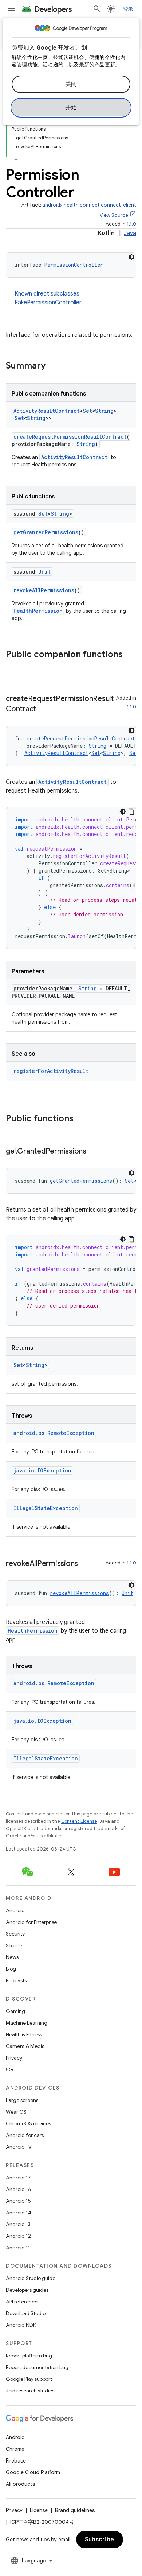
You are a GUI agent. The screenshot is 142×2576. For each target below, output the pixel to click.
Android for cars (25, 2135)
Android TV (19, 2147)
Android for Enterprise (31, 1922)
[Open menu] (12, 9)
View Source (114, 215)
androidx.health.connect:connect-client (89, 205)
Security (15, 1934)
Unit (44, 572)
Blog (11, 1969)
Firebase (16, 2461)
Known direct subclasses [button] (48, 298)
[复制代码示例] (131, 812)
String (104, 411)
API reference (22, 2302)
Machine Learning (27, 2023)
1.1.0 (131, 224)
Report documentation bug (37, 2367)
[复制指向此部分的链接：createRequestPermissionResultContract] (43, 709)
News (12, 1957)
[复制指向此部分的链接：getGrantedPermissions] (94, 1152)
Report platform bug (29, 2356)
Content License (79, 1821)
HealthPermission (38, 611)
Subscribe (100, 2540)
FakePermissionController (48, 303)
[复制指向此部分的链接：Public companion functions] (13, 667)
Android (15, 1910)
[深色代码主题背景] (131, 257)
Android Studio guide (31, 2278)
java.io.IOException (42, 1470)
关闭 (71, 84)
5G (9, 2069)
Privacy (14, 2058)
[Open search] (97, 9)
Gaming (15, 2011)
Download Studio (26, 2313)
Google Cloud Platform (33, 2472)
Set (87, 411)
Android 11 (18, 2248)
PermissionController (74, 265)
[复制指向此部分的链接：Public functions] (81, 1119)
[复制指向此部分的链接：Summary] (53, 366)
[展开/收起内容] (16, 155)
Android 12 (18, 2236)
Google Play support (29, 2379)
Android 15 (18, 2201)
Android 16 (19, 2189)
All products (20, 2484)
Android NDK (21, 2325)
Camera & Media (25, 2046)
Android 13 (18, 2224)
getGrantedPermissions (46, 532)
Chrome (15, 2449)
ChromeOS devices (28, 2123)
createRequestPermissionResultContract (70, 437)
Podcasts (16, 1980)
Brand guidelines (75, 2510)
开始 (71, 108)
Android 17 (18, 2178)
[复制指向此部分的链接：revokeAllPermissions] (85, 1564)
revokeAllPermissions (44, 590)
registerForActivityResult (51, 1071)
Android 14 (19, 2213)
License (39, 2510)
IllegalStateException (46, 1508)
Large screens (22, 2100)
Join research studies (30, 2391)
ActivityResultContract (47, 411)
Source (14, 1945)
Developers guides (27, 2290)
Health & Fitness (24, 2034)
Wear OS (16, 2112)
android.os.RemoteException (54, 1433)
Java (130, 233)
